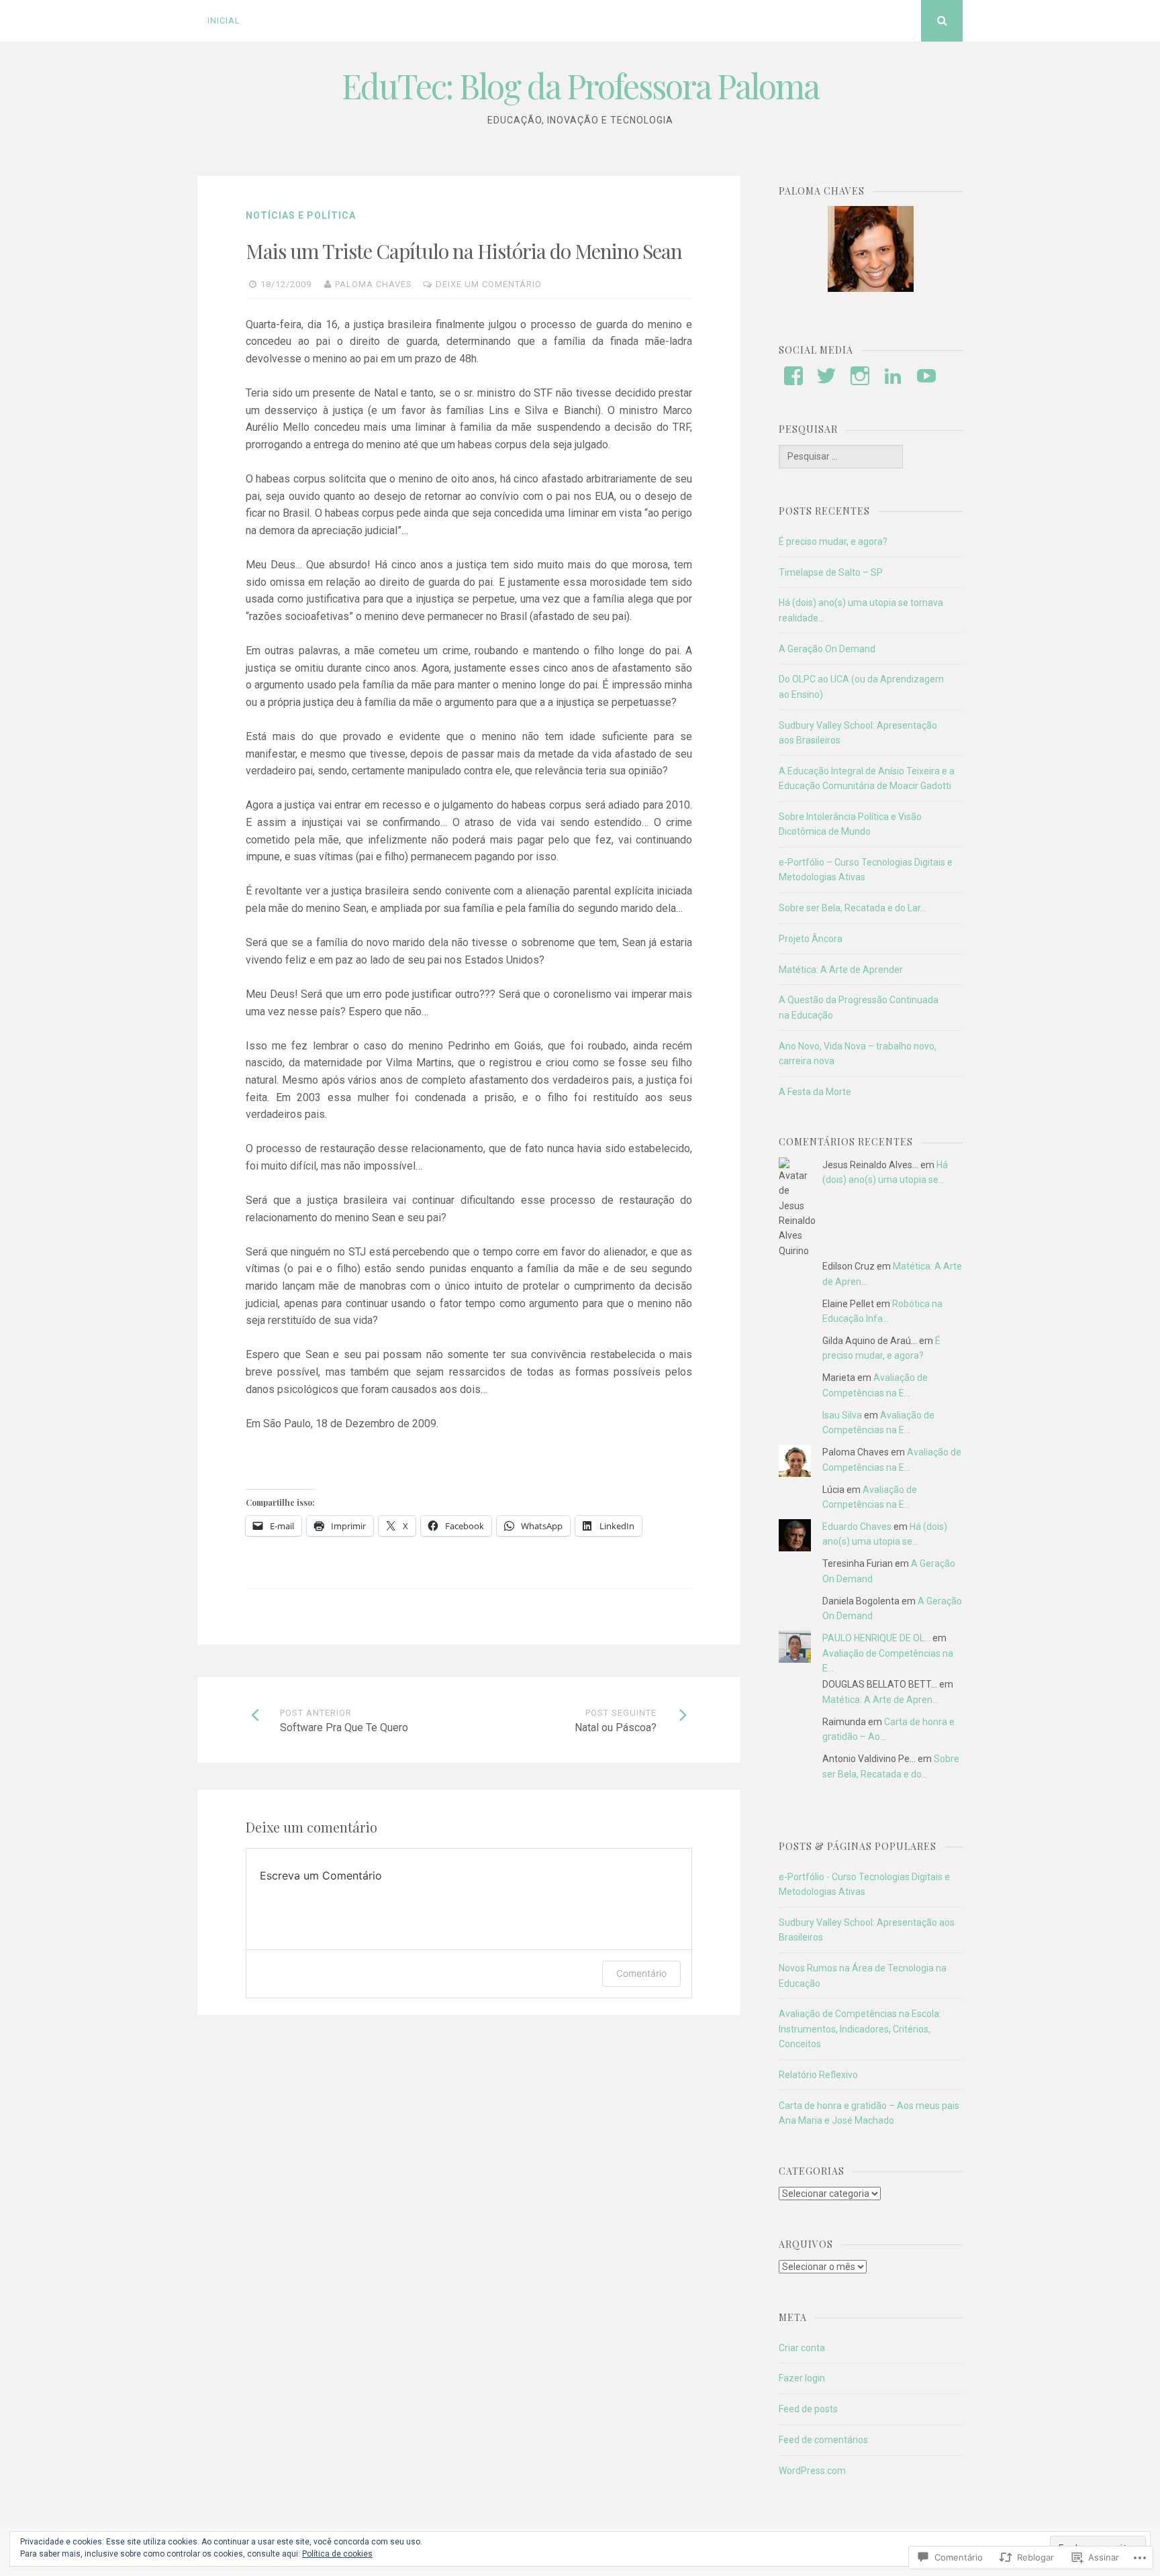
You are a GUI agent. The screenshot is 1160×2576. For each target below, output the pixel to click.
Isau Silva (842, 1415)
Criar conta (802, 2348)
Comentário (641, 1973)
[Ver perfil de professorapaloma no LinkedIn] (893, 376)
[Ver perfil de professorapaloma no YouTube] (926, 376)
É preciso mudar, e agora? (833, 542)
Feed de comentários (823, 2440)
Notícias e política (301, 215)
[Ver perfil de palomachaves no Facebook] (793, 376)
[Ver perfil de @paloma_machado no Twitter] (826, 376)
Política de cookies (337, 2554)
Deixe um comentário (489, 284)
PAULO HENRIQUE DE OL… (876, 1638)
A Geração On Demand (827, 649)
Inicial (224, 20)
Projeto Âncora (811, 939)
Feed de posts (808, 2409)
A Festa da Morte (815, 1092)
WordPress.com (812, 2471)
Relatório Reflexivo (818, 2075)
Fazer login (802, 2378)
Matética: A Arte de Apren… (880, 1700)
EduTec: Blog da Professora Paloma (580, 86)
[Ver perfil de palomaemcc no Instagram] (860, 376)
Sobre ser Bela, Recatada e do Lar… (853, 908)
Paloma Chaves (374, 284)
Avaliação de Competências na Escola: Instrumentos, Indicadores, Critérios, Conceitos (860, 2029)
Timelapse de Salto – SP (831, 572)
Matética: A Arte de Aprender (841, 970)
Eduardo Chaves (857, 1527)
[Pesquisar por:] (840, 456)
